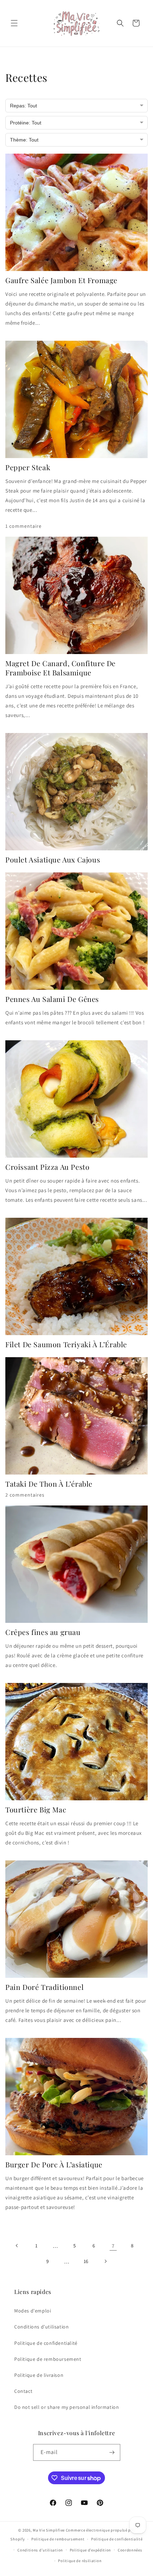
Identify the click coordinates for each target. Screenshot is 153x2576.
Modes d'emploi (33, 2311)
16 (86, 2261)
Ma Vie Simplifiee (49, 2530)
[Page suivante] (105, 2261)
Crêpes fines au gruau (43, 1632)
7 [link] (113, 2246)
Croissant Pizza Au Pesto (47, 1167)
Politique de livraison (39, 2375)
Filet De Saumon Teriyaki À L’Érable (66, 1344)
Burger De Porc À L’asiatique (54, 2165)
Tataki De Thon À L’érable (49, 1484)
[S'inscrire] (112, 2452)
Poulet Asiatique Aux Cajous (53, 860)
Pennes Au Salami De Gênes (52, 999)
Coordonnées (130, 2550)
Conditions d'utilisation (41, 2327)
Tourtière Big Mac (36, 1810)
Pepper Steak (28, 467)
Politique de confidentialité (46, 2343)
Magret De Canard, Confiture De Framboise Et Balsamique (60, 668)
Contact (23, 2391)
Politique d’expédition (90, 2550)
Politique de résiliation (80, 2561)
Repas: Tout (23, 106)
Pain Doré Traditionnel (44, 1987)
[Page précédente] (17, 2246)
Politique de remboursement (48, 2359)
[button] (14, 23)
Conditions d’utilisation (40, 2550)
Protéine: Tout (26, 123)
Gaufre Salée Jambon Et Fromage (61, 280)
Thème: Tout (24, 140)
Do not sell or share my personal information (67, 2407)
